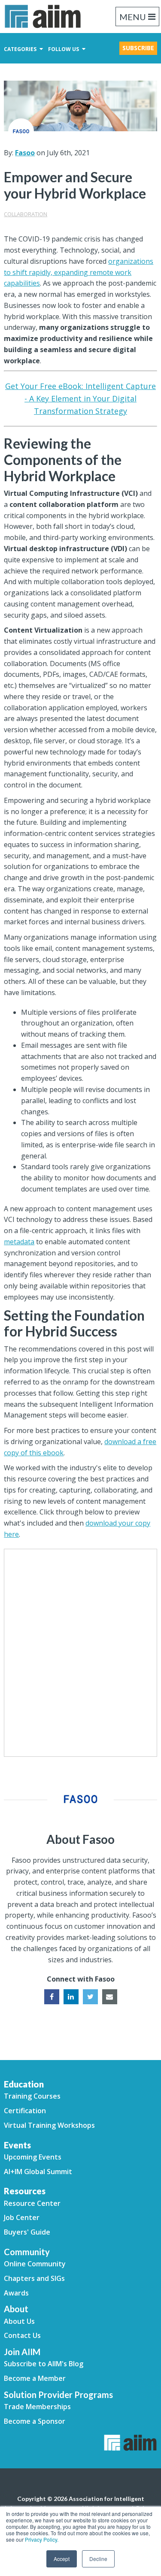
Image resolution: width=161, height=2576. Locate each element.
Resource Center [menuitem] (32, 2203)
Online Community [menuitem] (35, 2264)
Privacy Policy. (42, 2539)
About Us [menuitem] (19, 2321)
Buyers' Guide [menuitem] (27, 2232)
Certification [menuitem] (25, 2111)
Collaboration (26, 214)
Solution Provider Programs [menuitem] (58, 2395)
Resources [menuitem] (25, 2191)
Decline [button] (98, 2559)
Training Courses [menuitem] (32, 2096)
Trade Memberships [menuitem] (37, 2407)
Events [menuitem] (17, 2145)
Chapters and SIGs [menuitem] (34, 2278)
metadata (19, 1242)
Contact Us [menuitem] (22, 2335)
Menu (133, 17)
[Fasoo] (21, 131)
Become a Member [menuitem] (35, 2378)
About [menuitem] (16, 2309)
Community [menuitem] (27, 2252)
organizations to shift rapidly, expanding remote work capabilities (79, 272)
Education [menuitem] (24, 2084)
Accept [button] (62, 2559)
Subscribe (138, 48)
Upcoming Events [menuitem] (33, 2157)
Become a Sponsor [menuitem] (35, 2421)
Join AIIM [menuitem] (22, 2352)
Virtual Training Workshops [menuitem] (49, 2125)
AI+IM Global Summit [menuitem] (38, 2172)
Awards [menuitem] (16, 2293)
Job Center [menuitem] (22, 2217)
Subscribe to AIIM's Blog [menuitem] (44, 2364)
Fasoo (25, 153)
